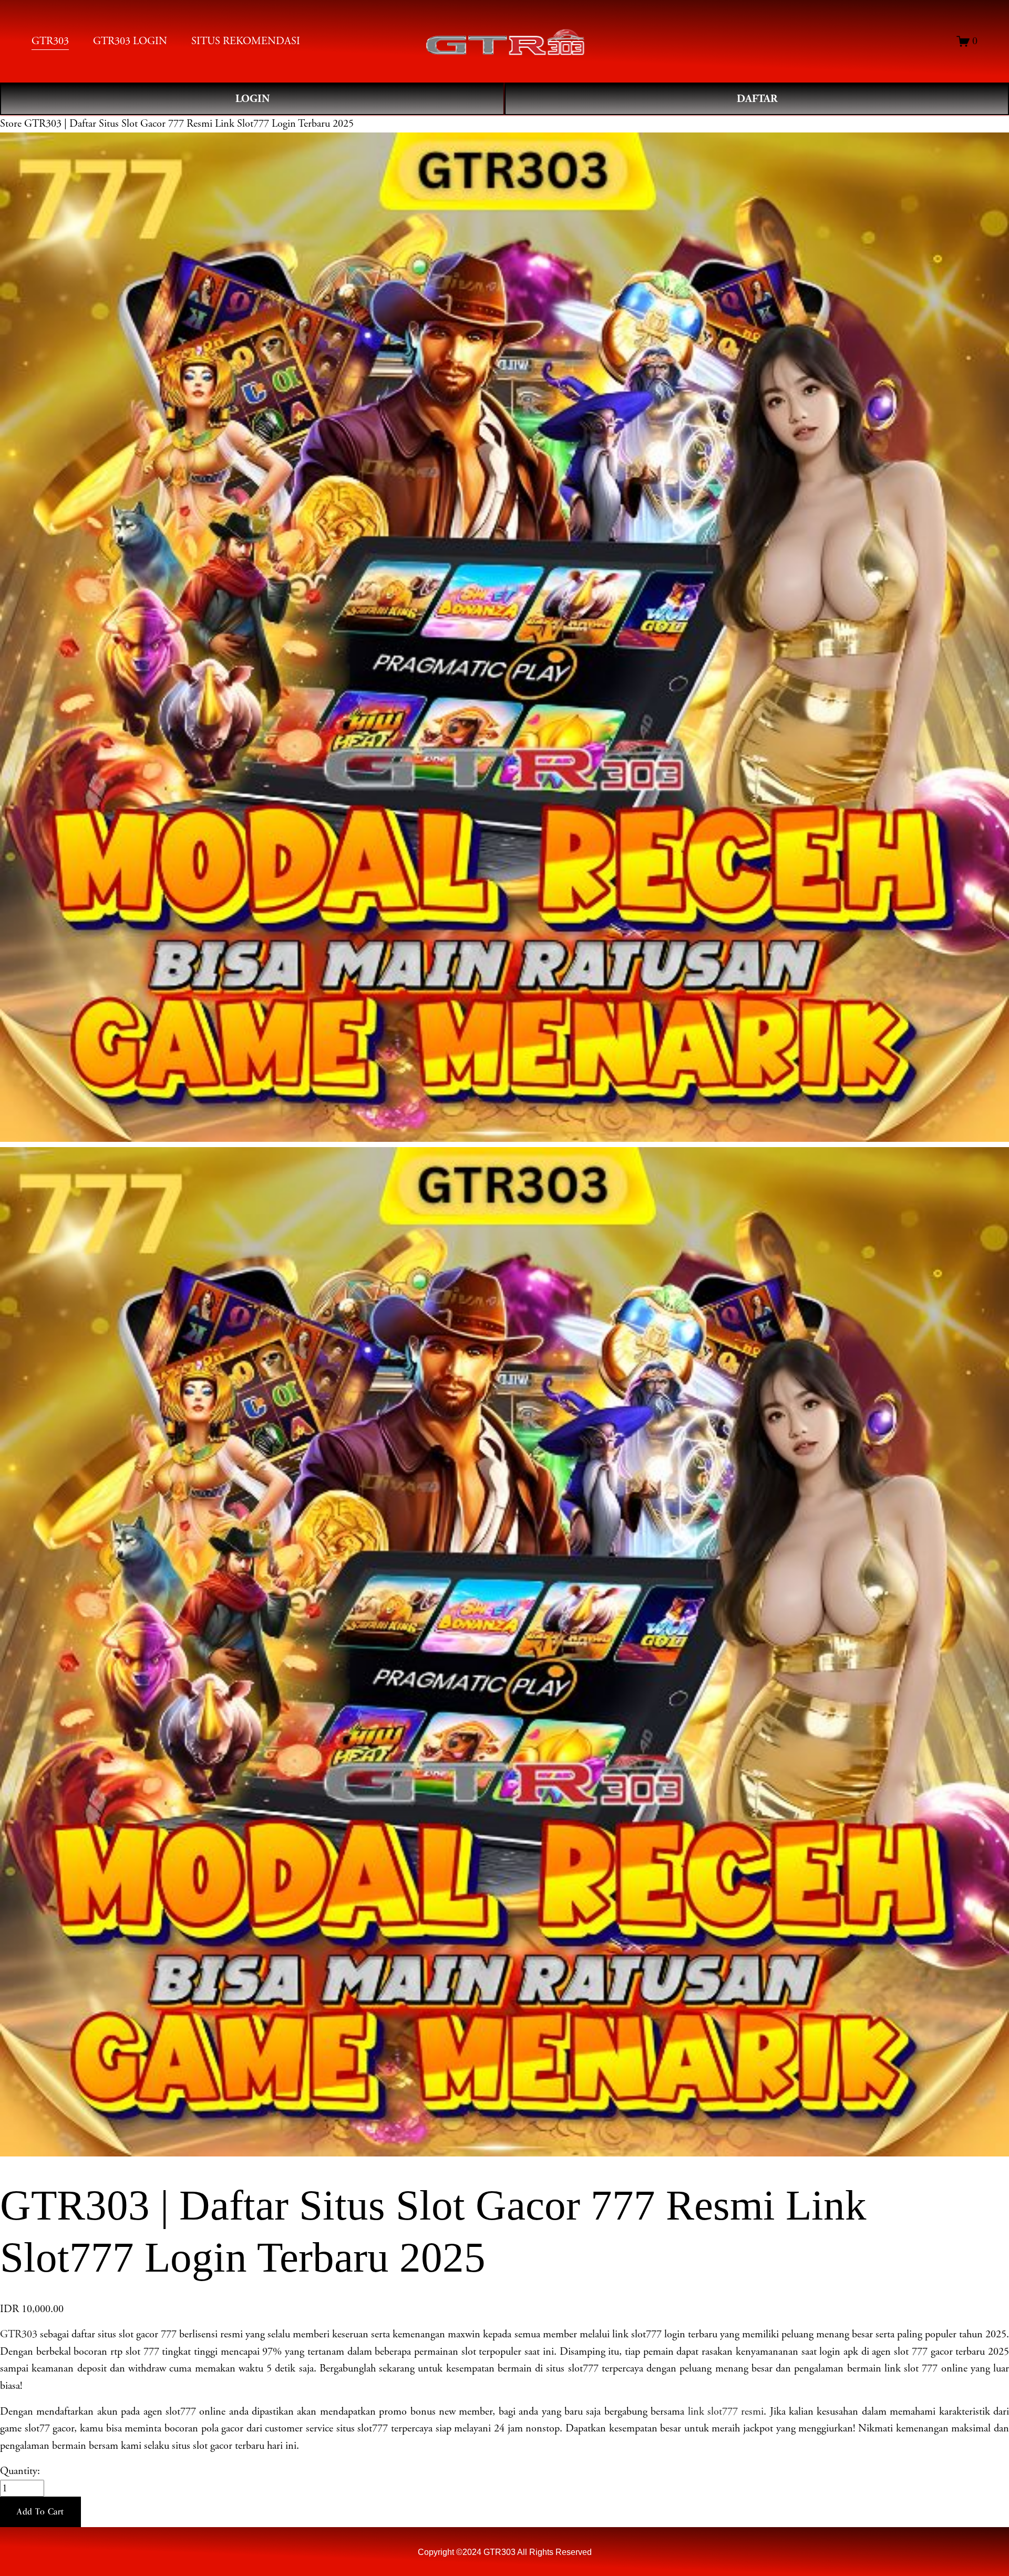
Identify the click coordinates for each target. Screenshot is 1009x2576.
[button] (40, 2512)
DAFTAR (757, 99)
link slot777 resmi (726, 2411)
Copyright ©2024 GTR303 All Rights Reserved (505, 2552)
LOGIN (253, 99)
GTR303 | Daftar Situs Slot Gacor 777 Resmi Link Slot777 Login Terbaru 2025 (189, 124)
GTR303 (19, 2334)
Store (11, 124)
